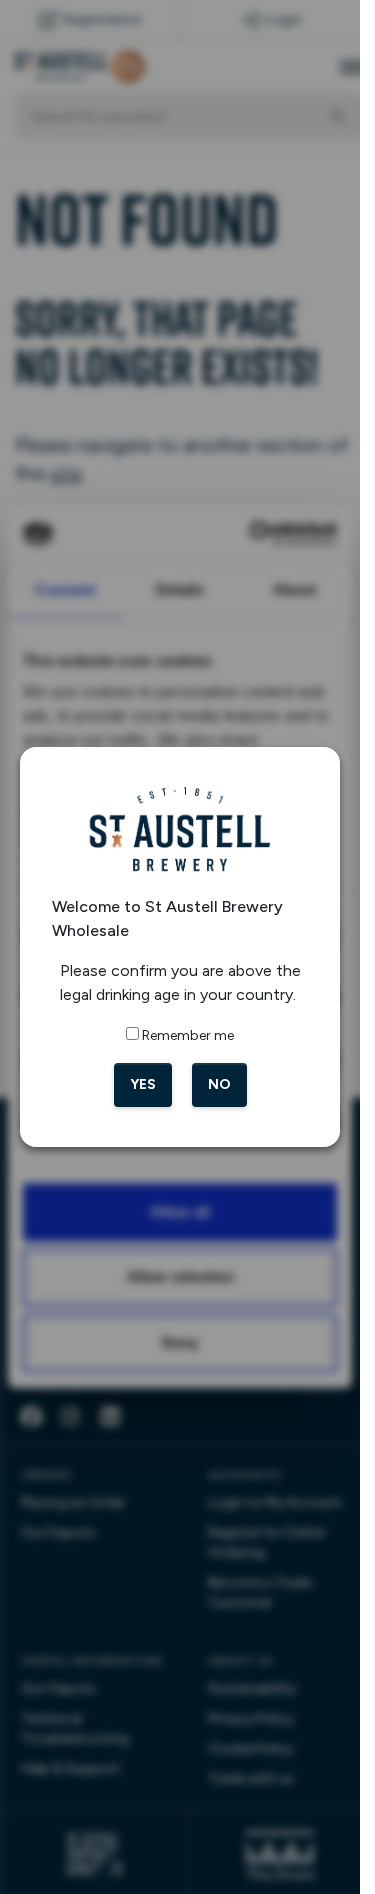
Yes (143, 1084)
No (219, 1084)
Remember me (188, 1035)
